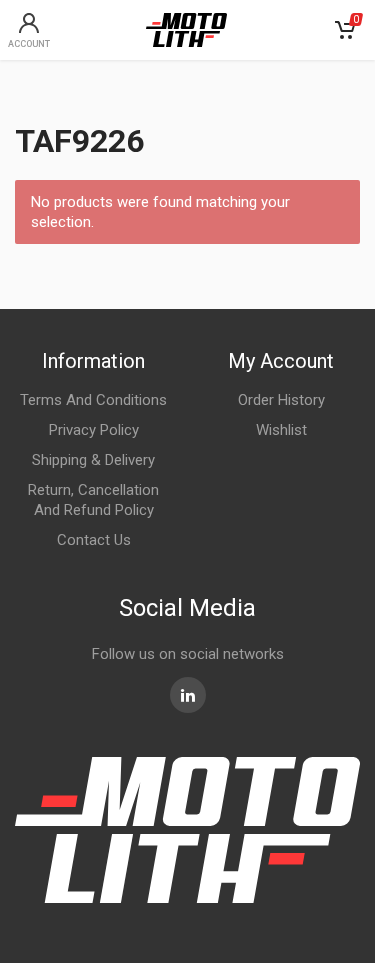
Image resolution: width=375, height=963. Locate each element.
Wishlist (281, 430)
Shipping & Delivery (93, 460)
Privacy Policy (94, 430)
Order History (281, 400)
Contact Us (94, 540)
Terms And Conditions (93, 400)
